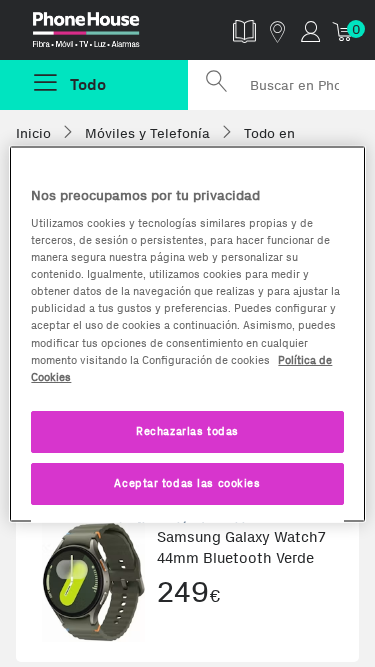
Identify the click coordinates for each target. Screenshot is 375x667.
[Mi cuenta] (310, 30)
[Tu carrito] (343, 30)
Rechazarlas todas (187, 430)
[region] (187, 333)
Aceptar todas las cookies (187, 482)
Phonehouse (101, 34)
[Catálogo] (244, 30)
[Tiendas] (277, 30)
